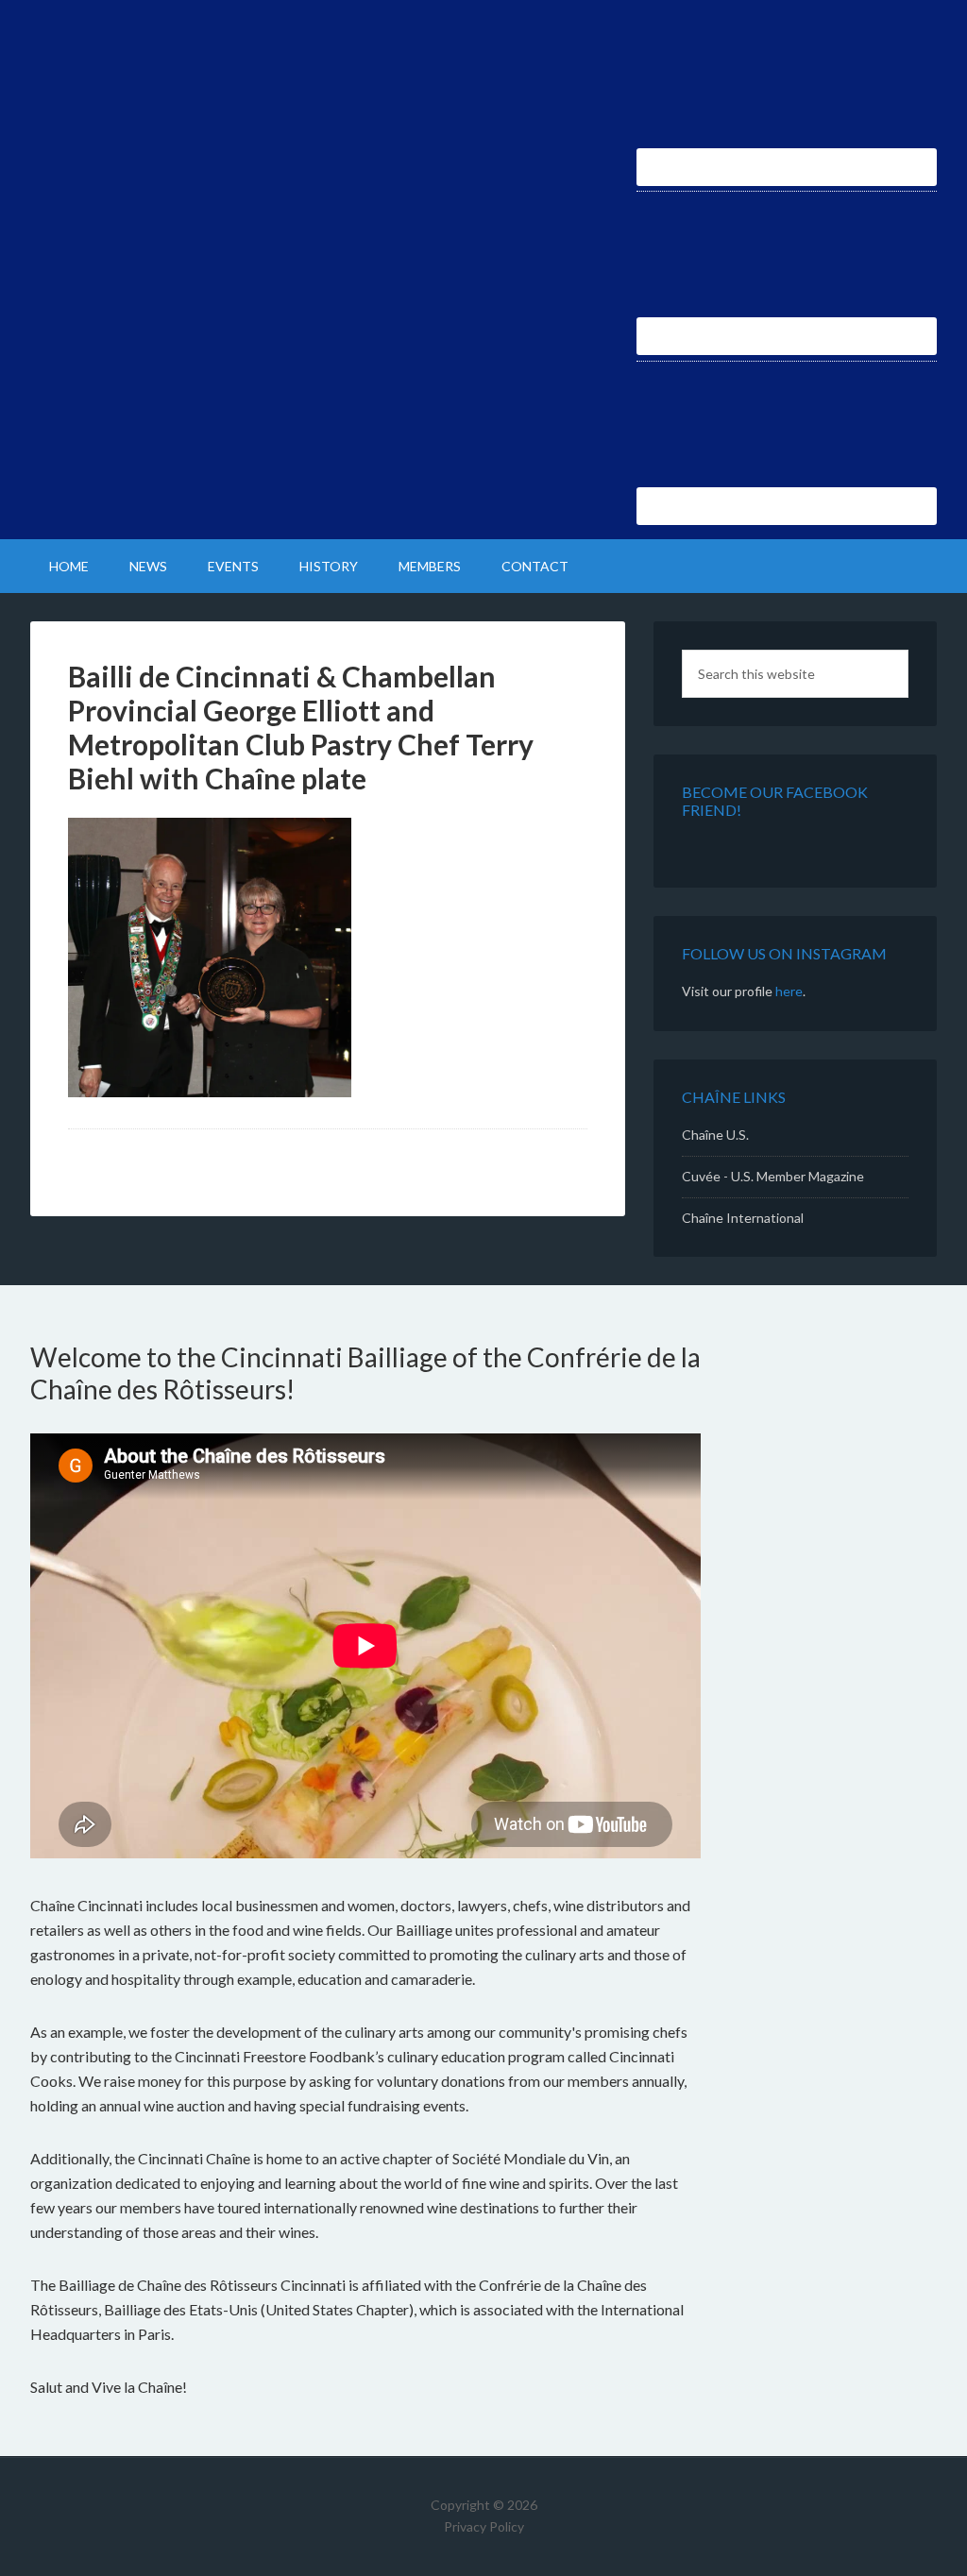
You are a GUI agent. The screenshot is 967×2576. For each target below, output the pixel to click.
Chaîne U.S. (715, 1135)
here (789, 991)
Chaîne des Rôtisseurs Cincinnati (191, 66)
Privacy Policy (484, 2526)
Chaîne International (743, 1218)
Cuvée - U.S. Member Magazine (773, 1176)
